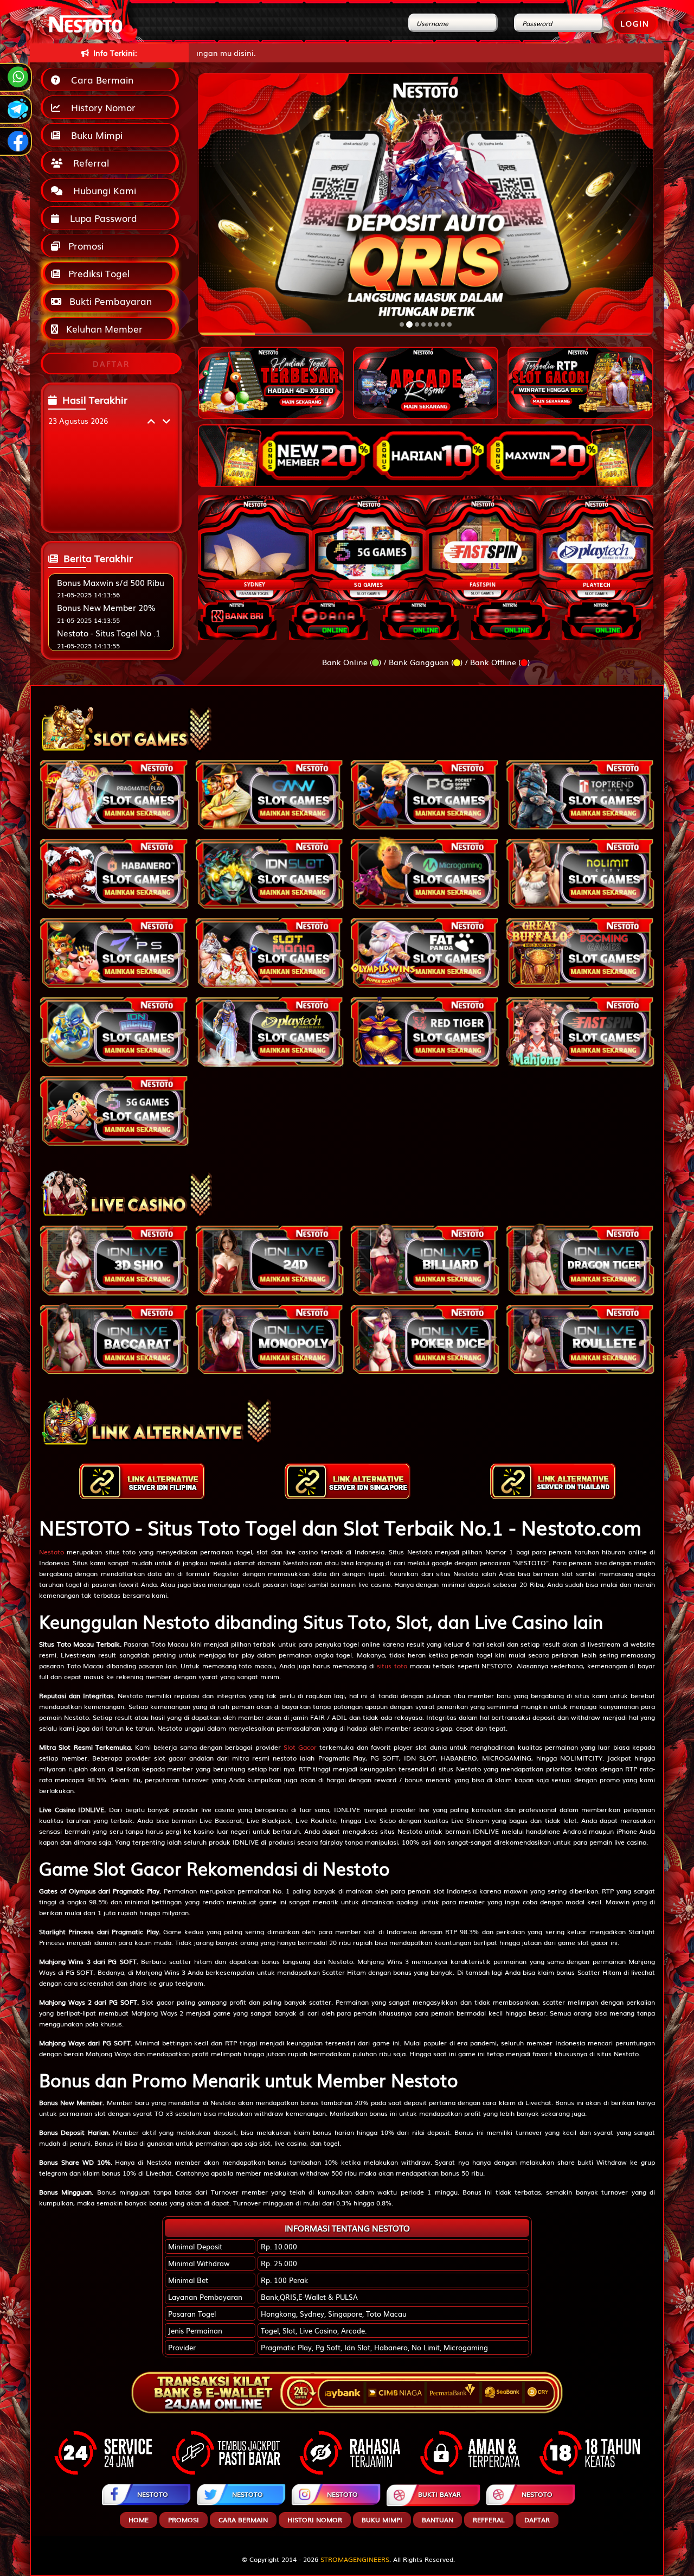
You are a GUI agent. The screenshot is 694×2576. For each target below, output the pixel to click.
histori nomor (315, 2520)
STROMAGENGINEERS (355, 2559)
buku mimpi (382, 2520)
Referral (88, 162)
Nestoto (52, 1552)
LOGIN (635, 23)
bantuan (438, 2520)
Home (139, 2520)
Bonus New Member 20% (106, 607)
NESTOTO (153, 2494)
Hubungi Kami (102, 190)
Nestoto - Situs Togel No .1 (109, 633)
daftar (537, 2520)
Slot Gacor (300, 1747)
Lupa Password (101, 218)
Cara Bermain (99, 79)
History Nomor (101, 107)
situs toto (392, 1666)
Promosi (85, 246)
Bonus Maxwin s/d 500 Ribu (111, 582)
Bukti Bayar (439, 2494)
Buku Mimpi (94, 135)
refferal (489, 2520)
